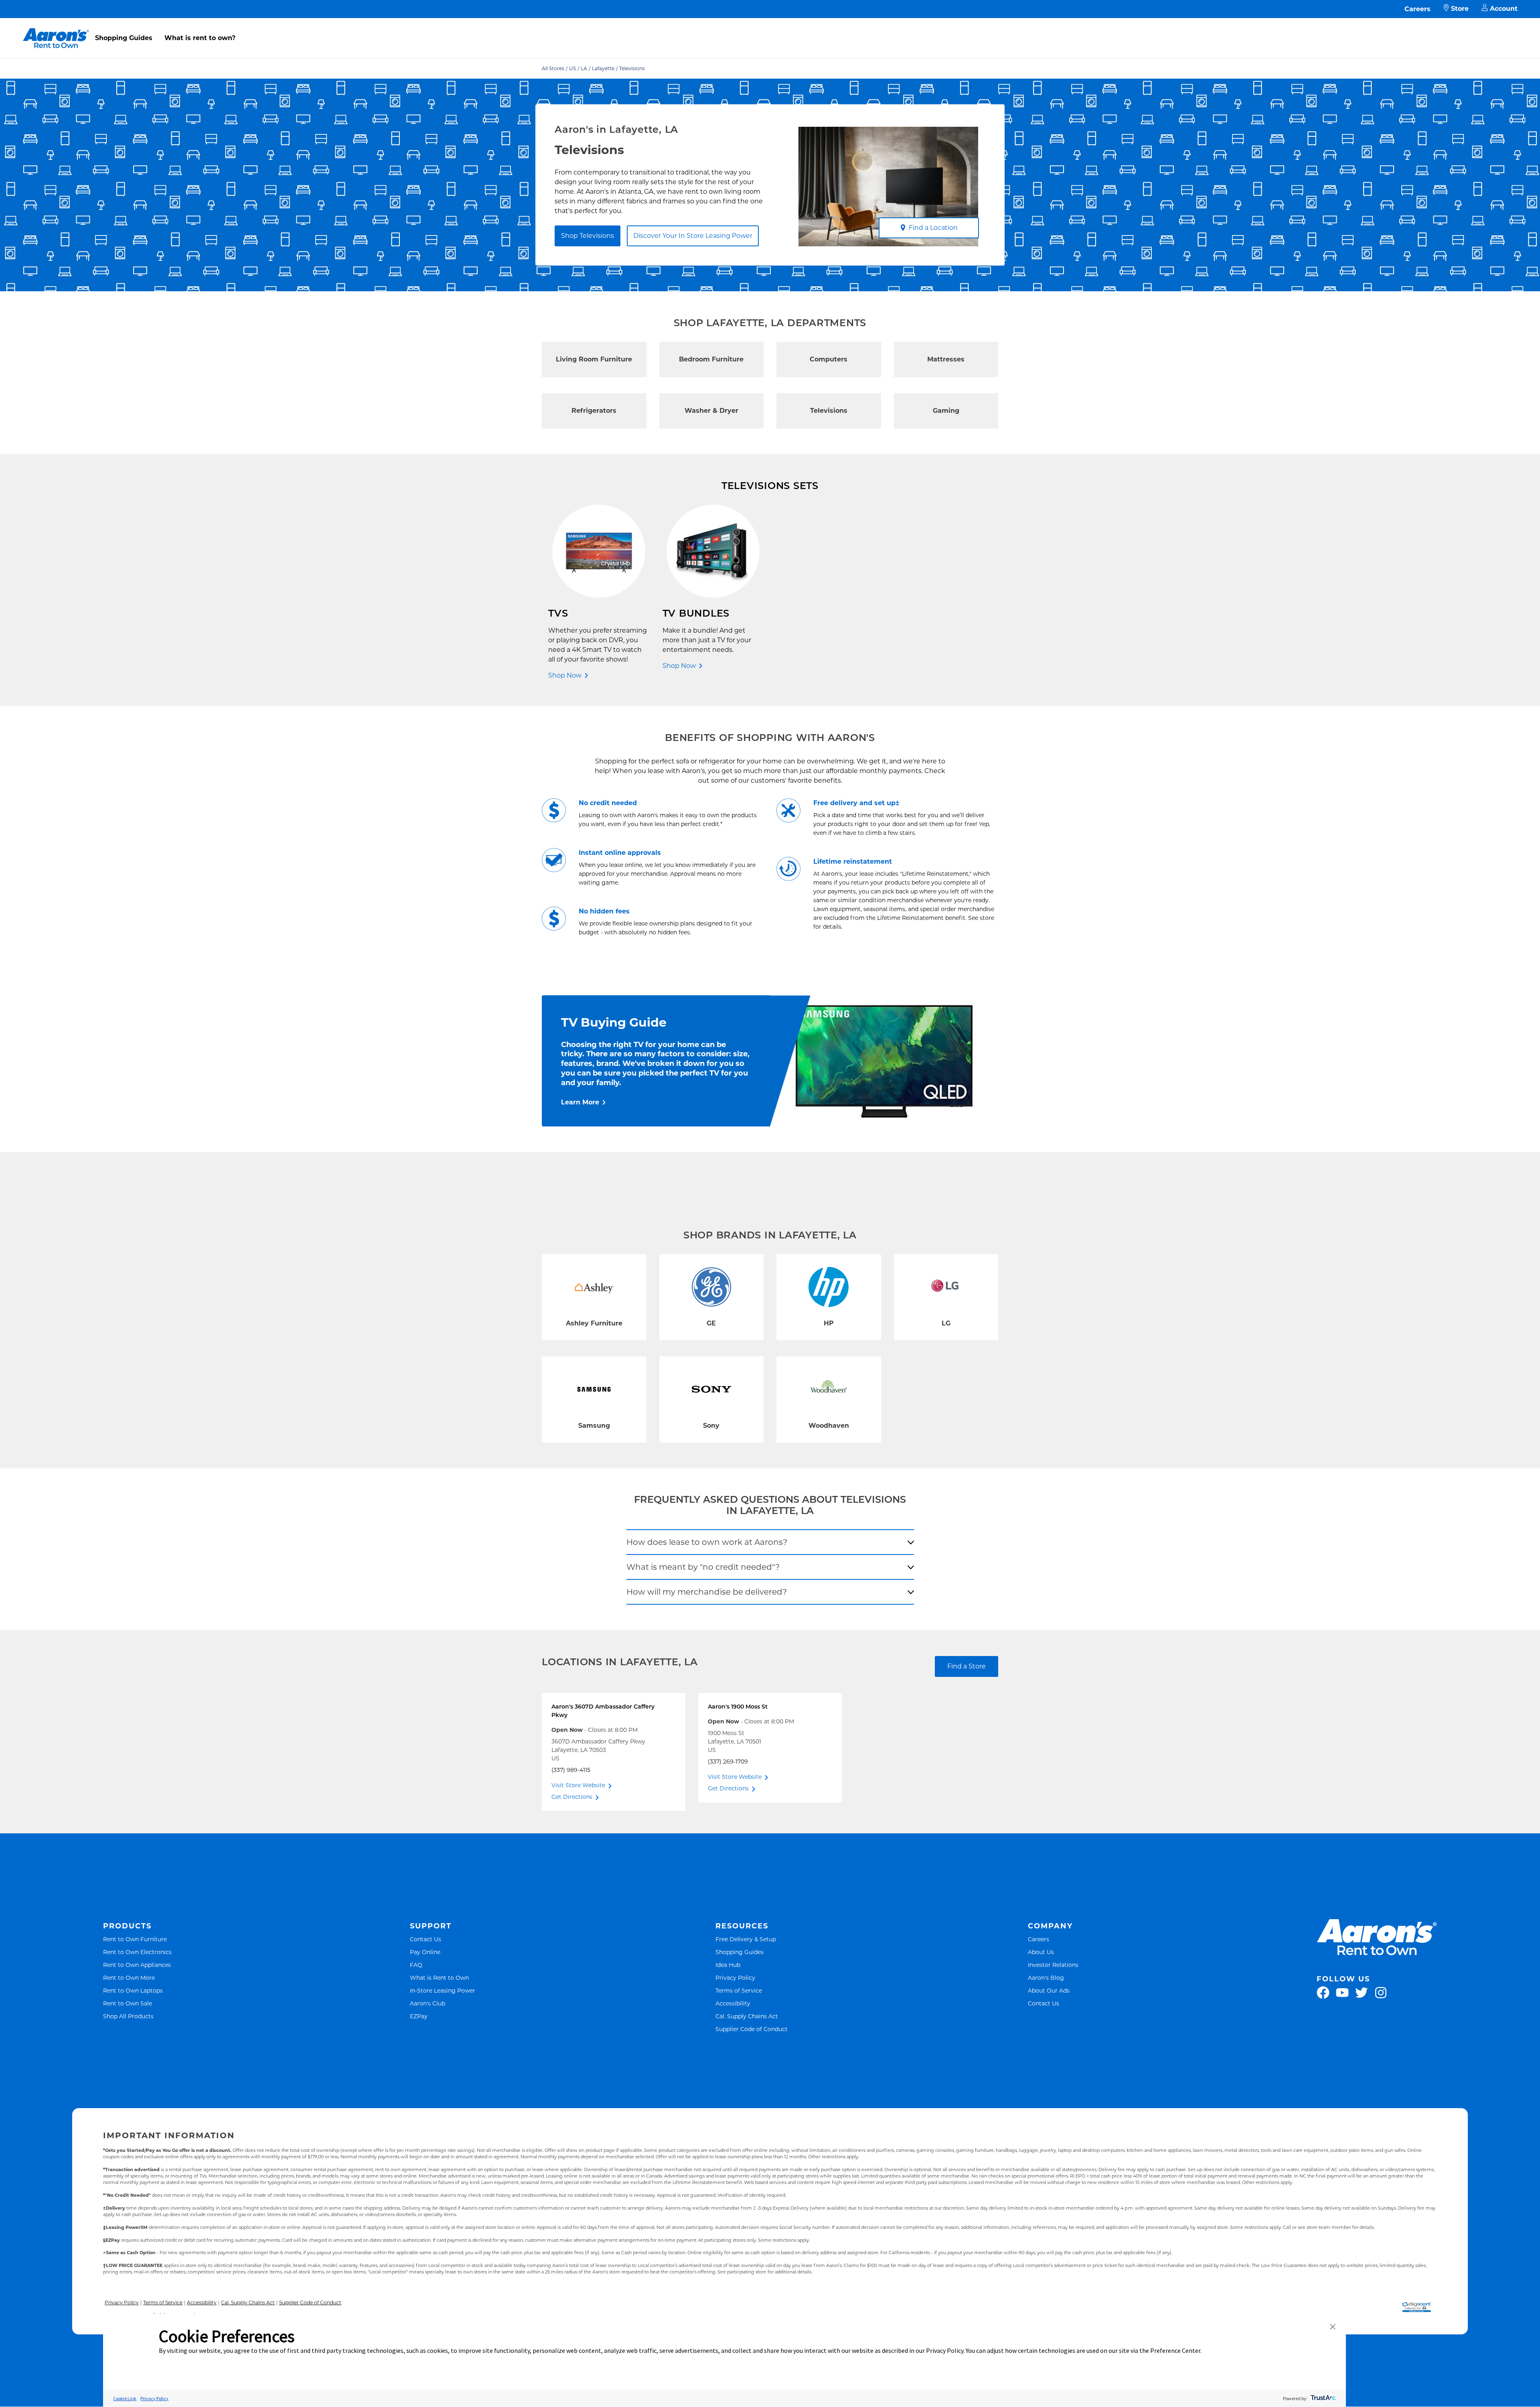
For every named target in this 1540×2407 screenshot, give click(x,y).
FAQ (416, 1965)
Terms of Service (739, 1990)
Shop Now (565, 675)
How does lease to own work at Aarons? (707, 1542)
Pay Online (425, 1952)
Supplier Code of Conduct (752, 2029)
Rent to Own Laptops (133, 1990)
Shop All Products (128, 2016)
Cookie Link (125, 2398)
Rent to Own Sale (128, 2003)
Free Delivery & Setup (746, 1939)
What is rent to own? (200, 38)
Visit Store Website (578, 1785)
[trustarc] (1322, 2398)
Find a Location (933, 228)
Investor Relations (1053, 1965)
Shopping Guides (124, 38)
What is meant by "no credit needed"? (703, 1567)
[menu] (770, 29)
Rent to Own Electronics (137, 1952)
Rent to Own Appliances (137, 1965)
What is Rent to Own (439, 1978)
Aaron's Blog (1046, 1978)
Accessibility (733, 2003)
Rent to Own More (129, 1978)
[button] (1333, 2327)
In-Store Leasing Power (443, 1990)
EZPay (419, 2016)
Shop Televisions (588, 236)
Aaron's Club (428, 2003)
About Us (1041, 1952)
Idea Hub (728, 1965)
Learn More (580, 1102)
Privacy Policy (735, 1978)
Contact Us (426, 1939)
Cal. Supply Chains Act (747, 2016)
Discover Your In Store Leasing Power (693, 236)
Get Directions (572, 1797)
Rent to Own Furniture (135, 1939)
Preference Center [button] (1175, 2350)
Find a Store (967, 1666)
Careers (1417, 9)
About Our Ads (1049, 1990)
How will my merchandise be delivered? (707, 1592)
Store (1460, 9)
